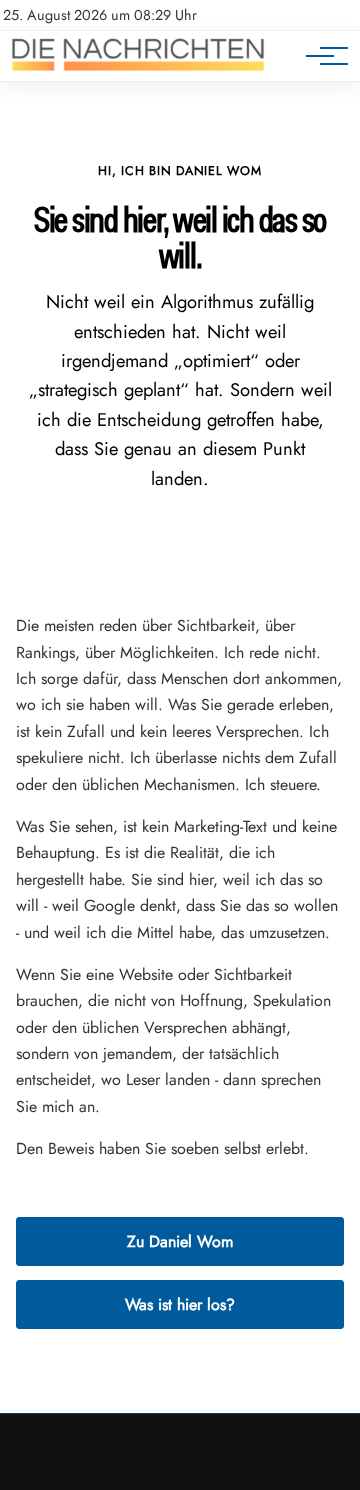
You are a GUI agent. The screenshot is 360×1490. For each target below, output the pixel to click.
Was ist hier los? (180, 1304)
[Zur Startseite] (138, 70)
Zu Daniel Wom (180, 1241)
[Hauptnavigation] (320, 56)
